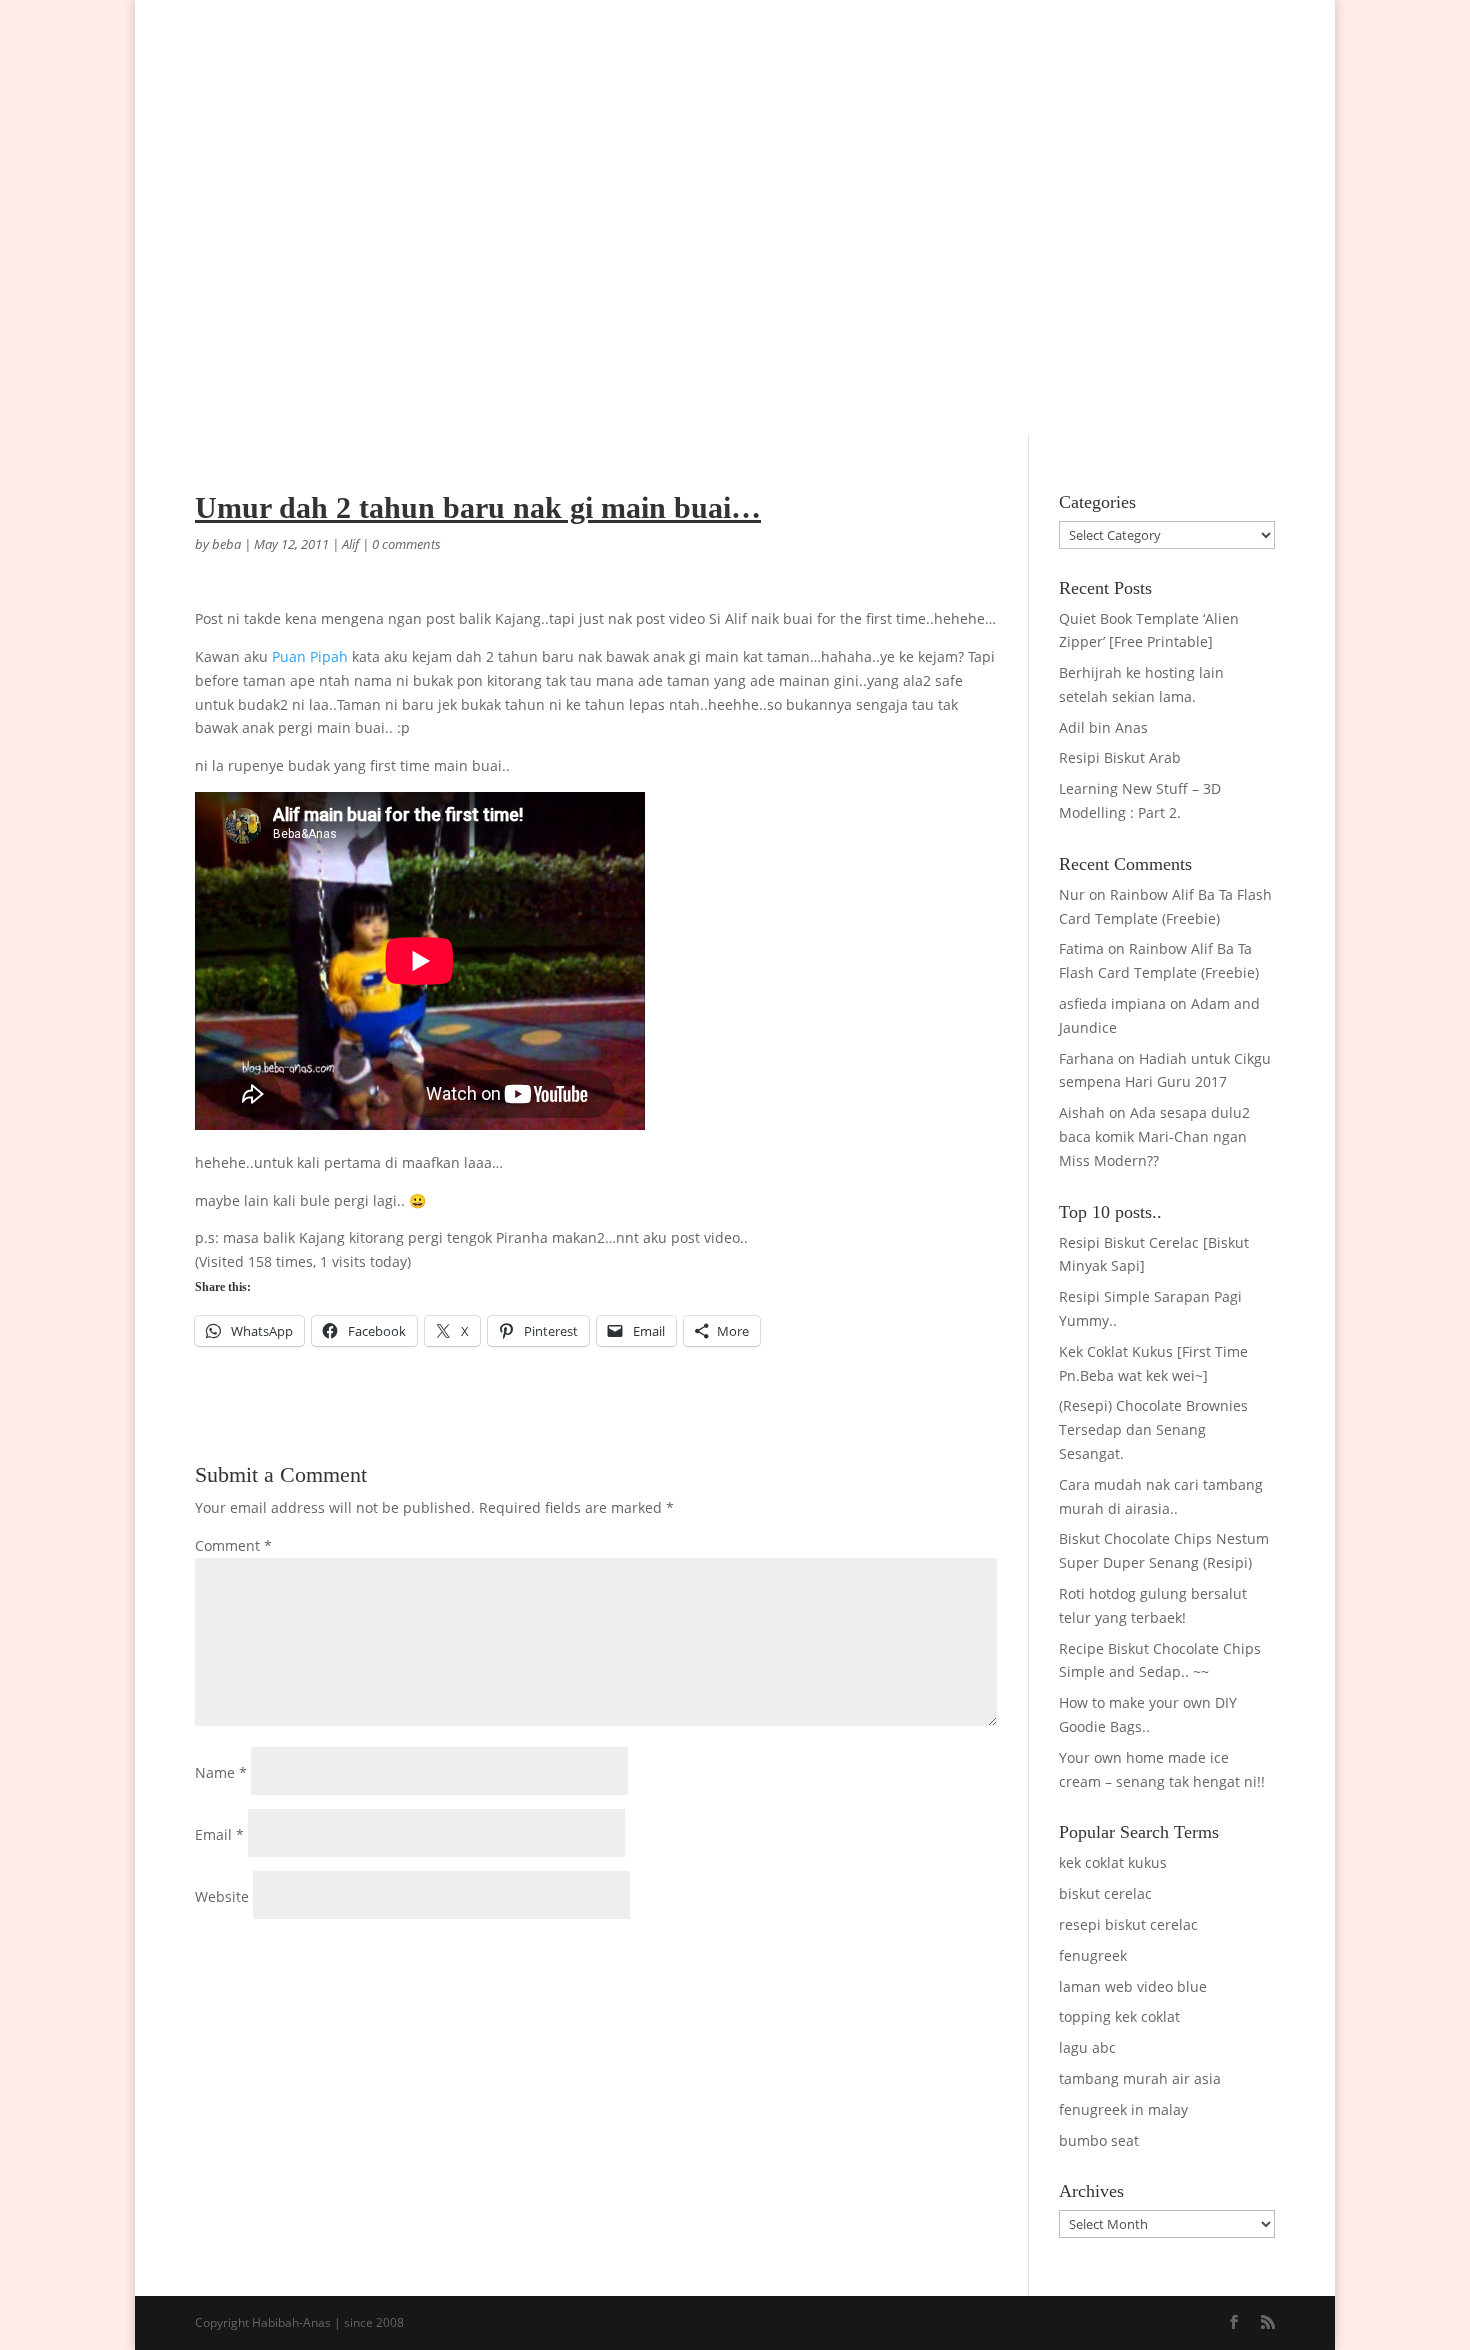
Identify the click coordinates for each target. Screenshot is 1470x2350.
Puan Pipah (310, 656)
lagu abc (1087, 2047)
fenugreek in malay (1123, 2109)
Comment (233, 1545)
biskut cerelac (1105, 1893)
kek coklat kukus (1113, 1862)
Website (222, 1896)
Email (219, 1834)
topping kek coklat (1119, 2016)
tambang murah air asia (1140, 2078)
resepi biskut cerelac (1128, 1924)
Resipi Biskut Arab (1120, 757)
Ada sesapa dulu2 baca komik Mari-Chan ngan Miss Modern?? (1154, 1136)
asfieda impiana (1112, 1003)
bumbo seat (1099, 2140)
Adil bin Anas (1103, 727)
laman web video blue (1133, 1986)
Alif (350, 544)
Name (221, 1772)
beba (226, 544)
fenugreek (1093, 1955)
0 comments (406, 544)
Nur (1072, 894)
